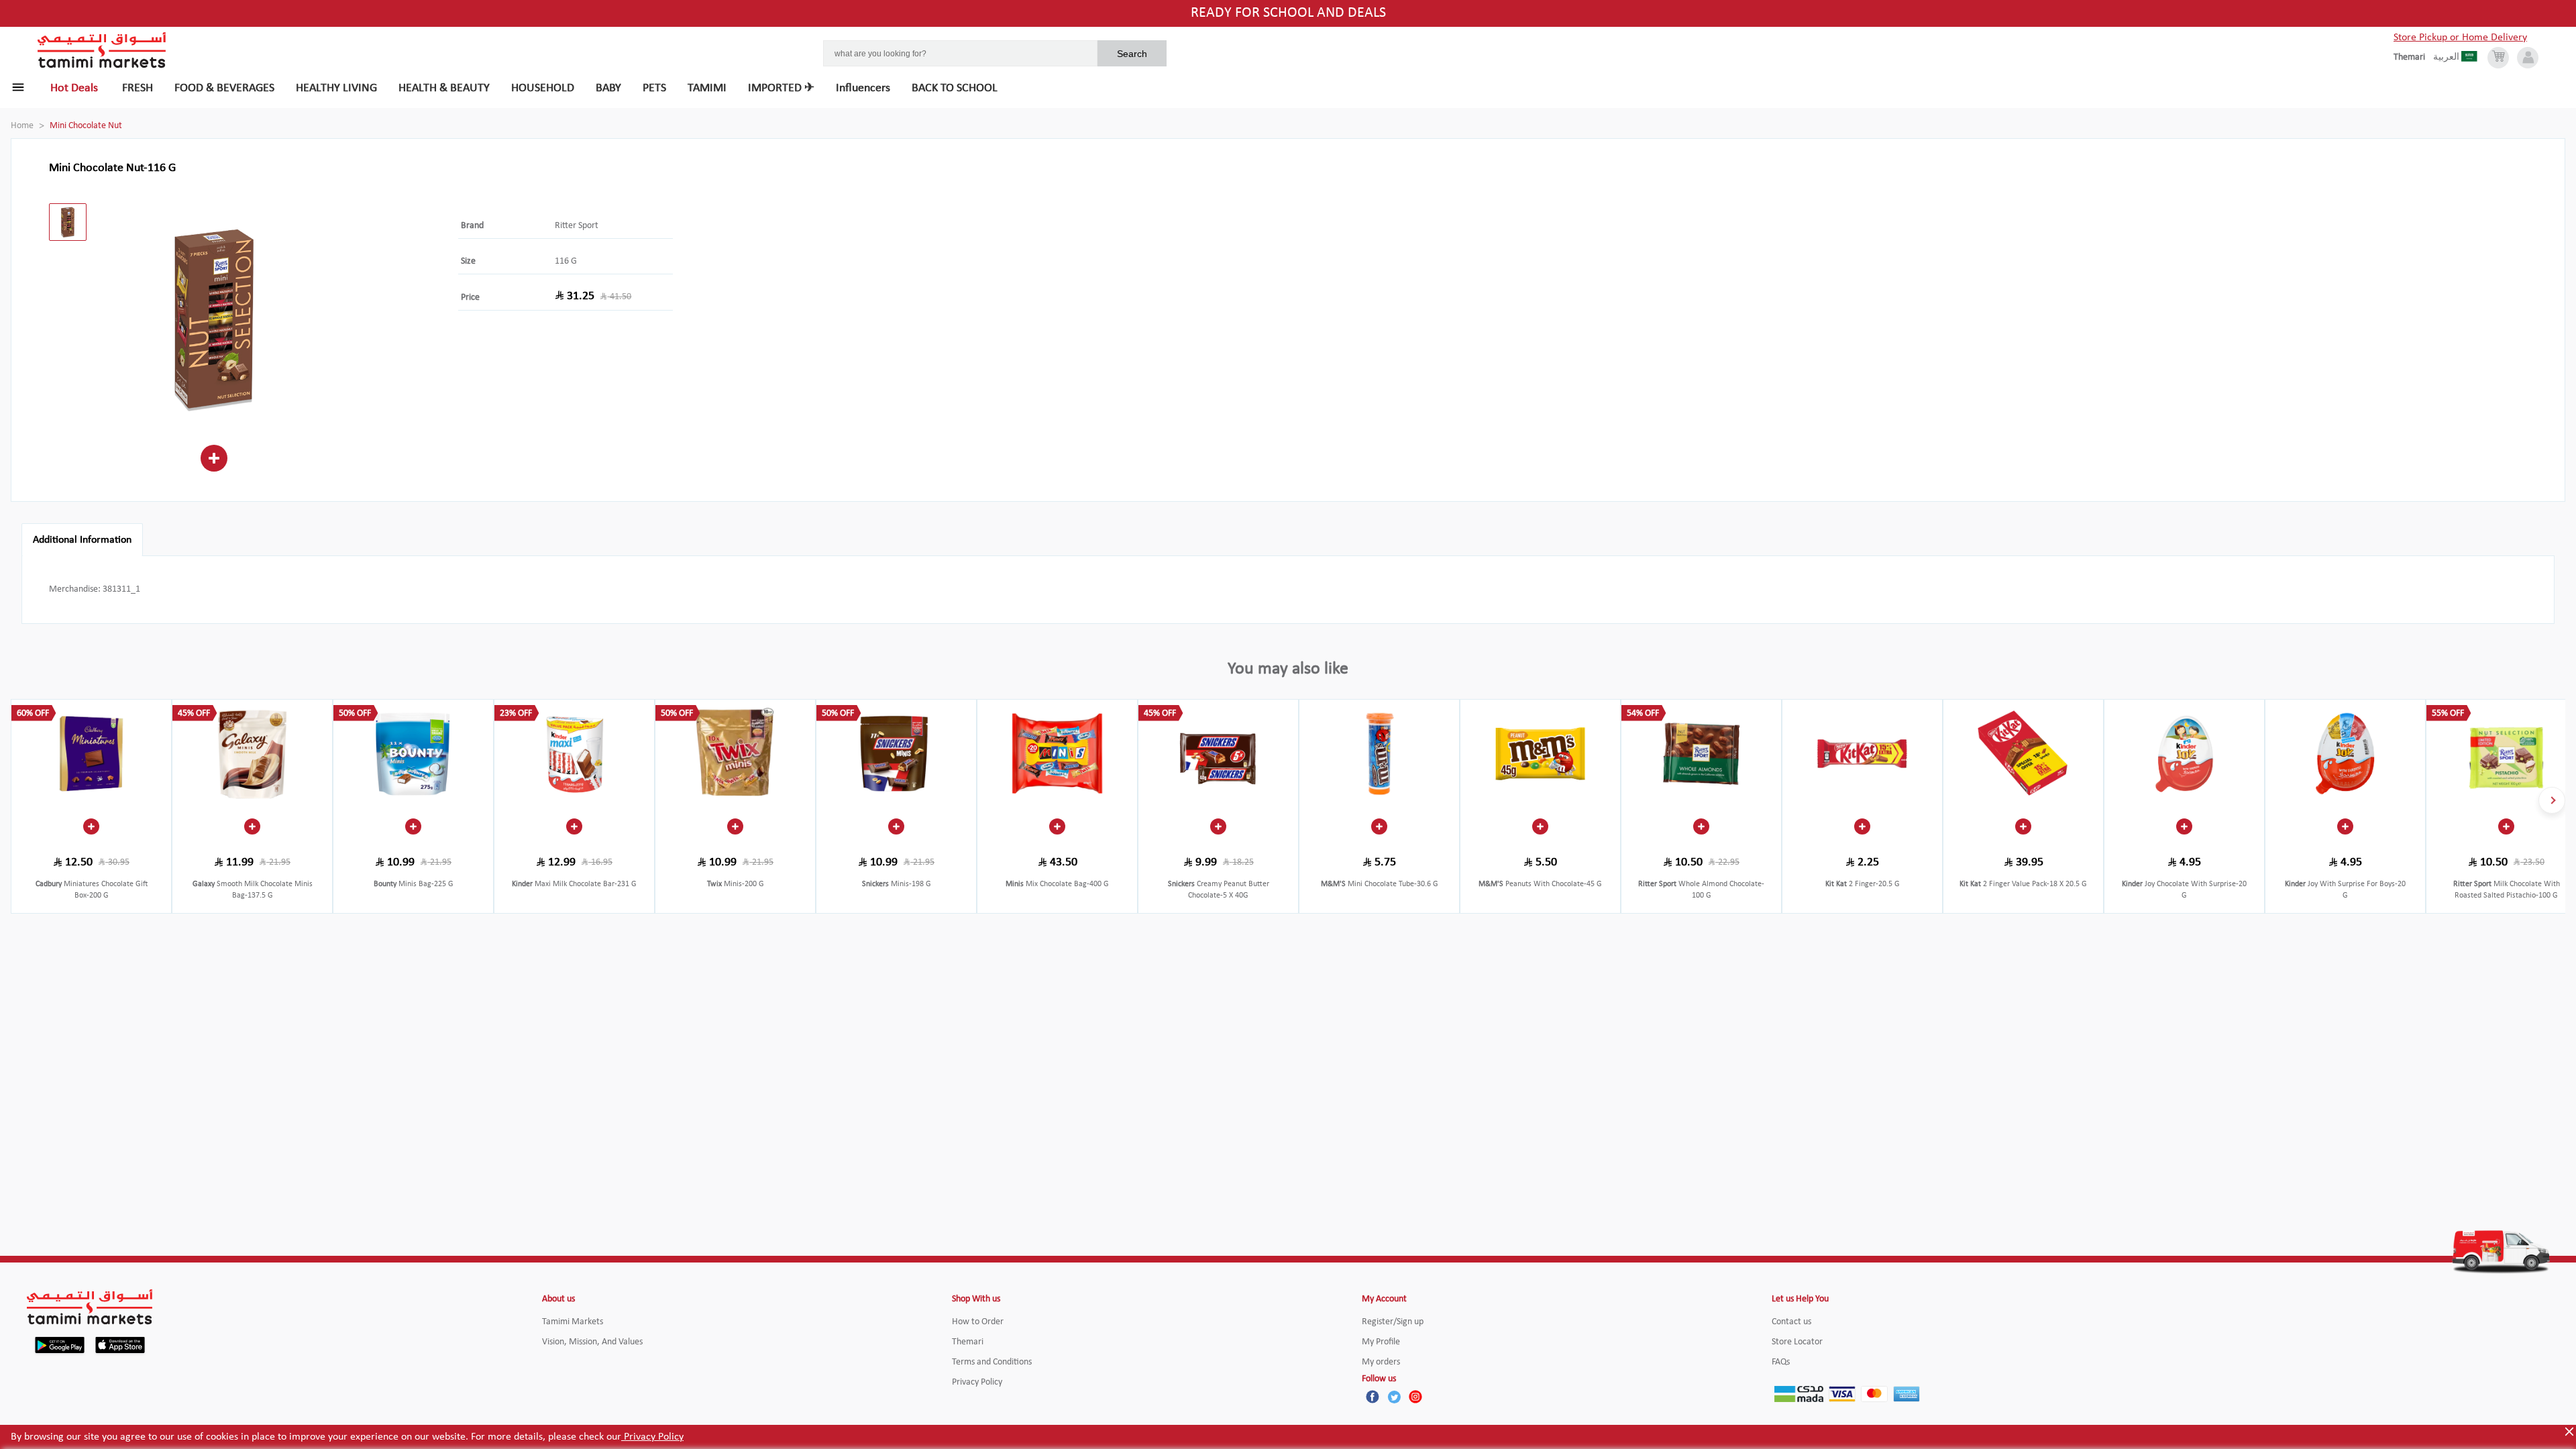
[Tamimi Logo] (102, 50)
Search (1132, 54)
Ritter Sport (577, 226)
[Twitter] (1394, 1397)
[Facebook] (1373, 1397)
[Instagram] (1415, 1397)
